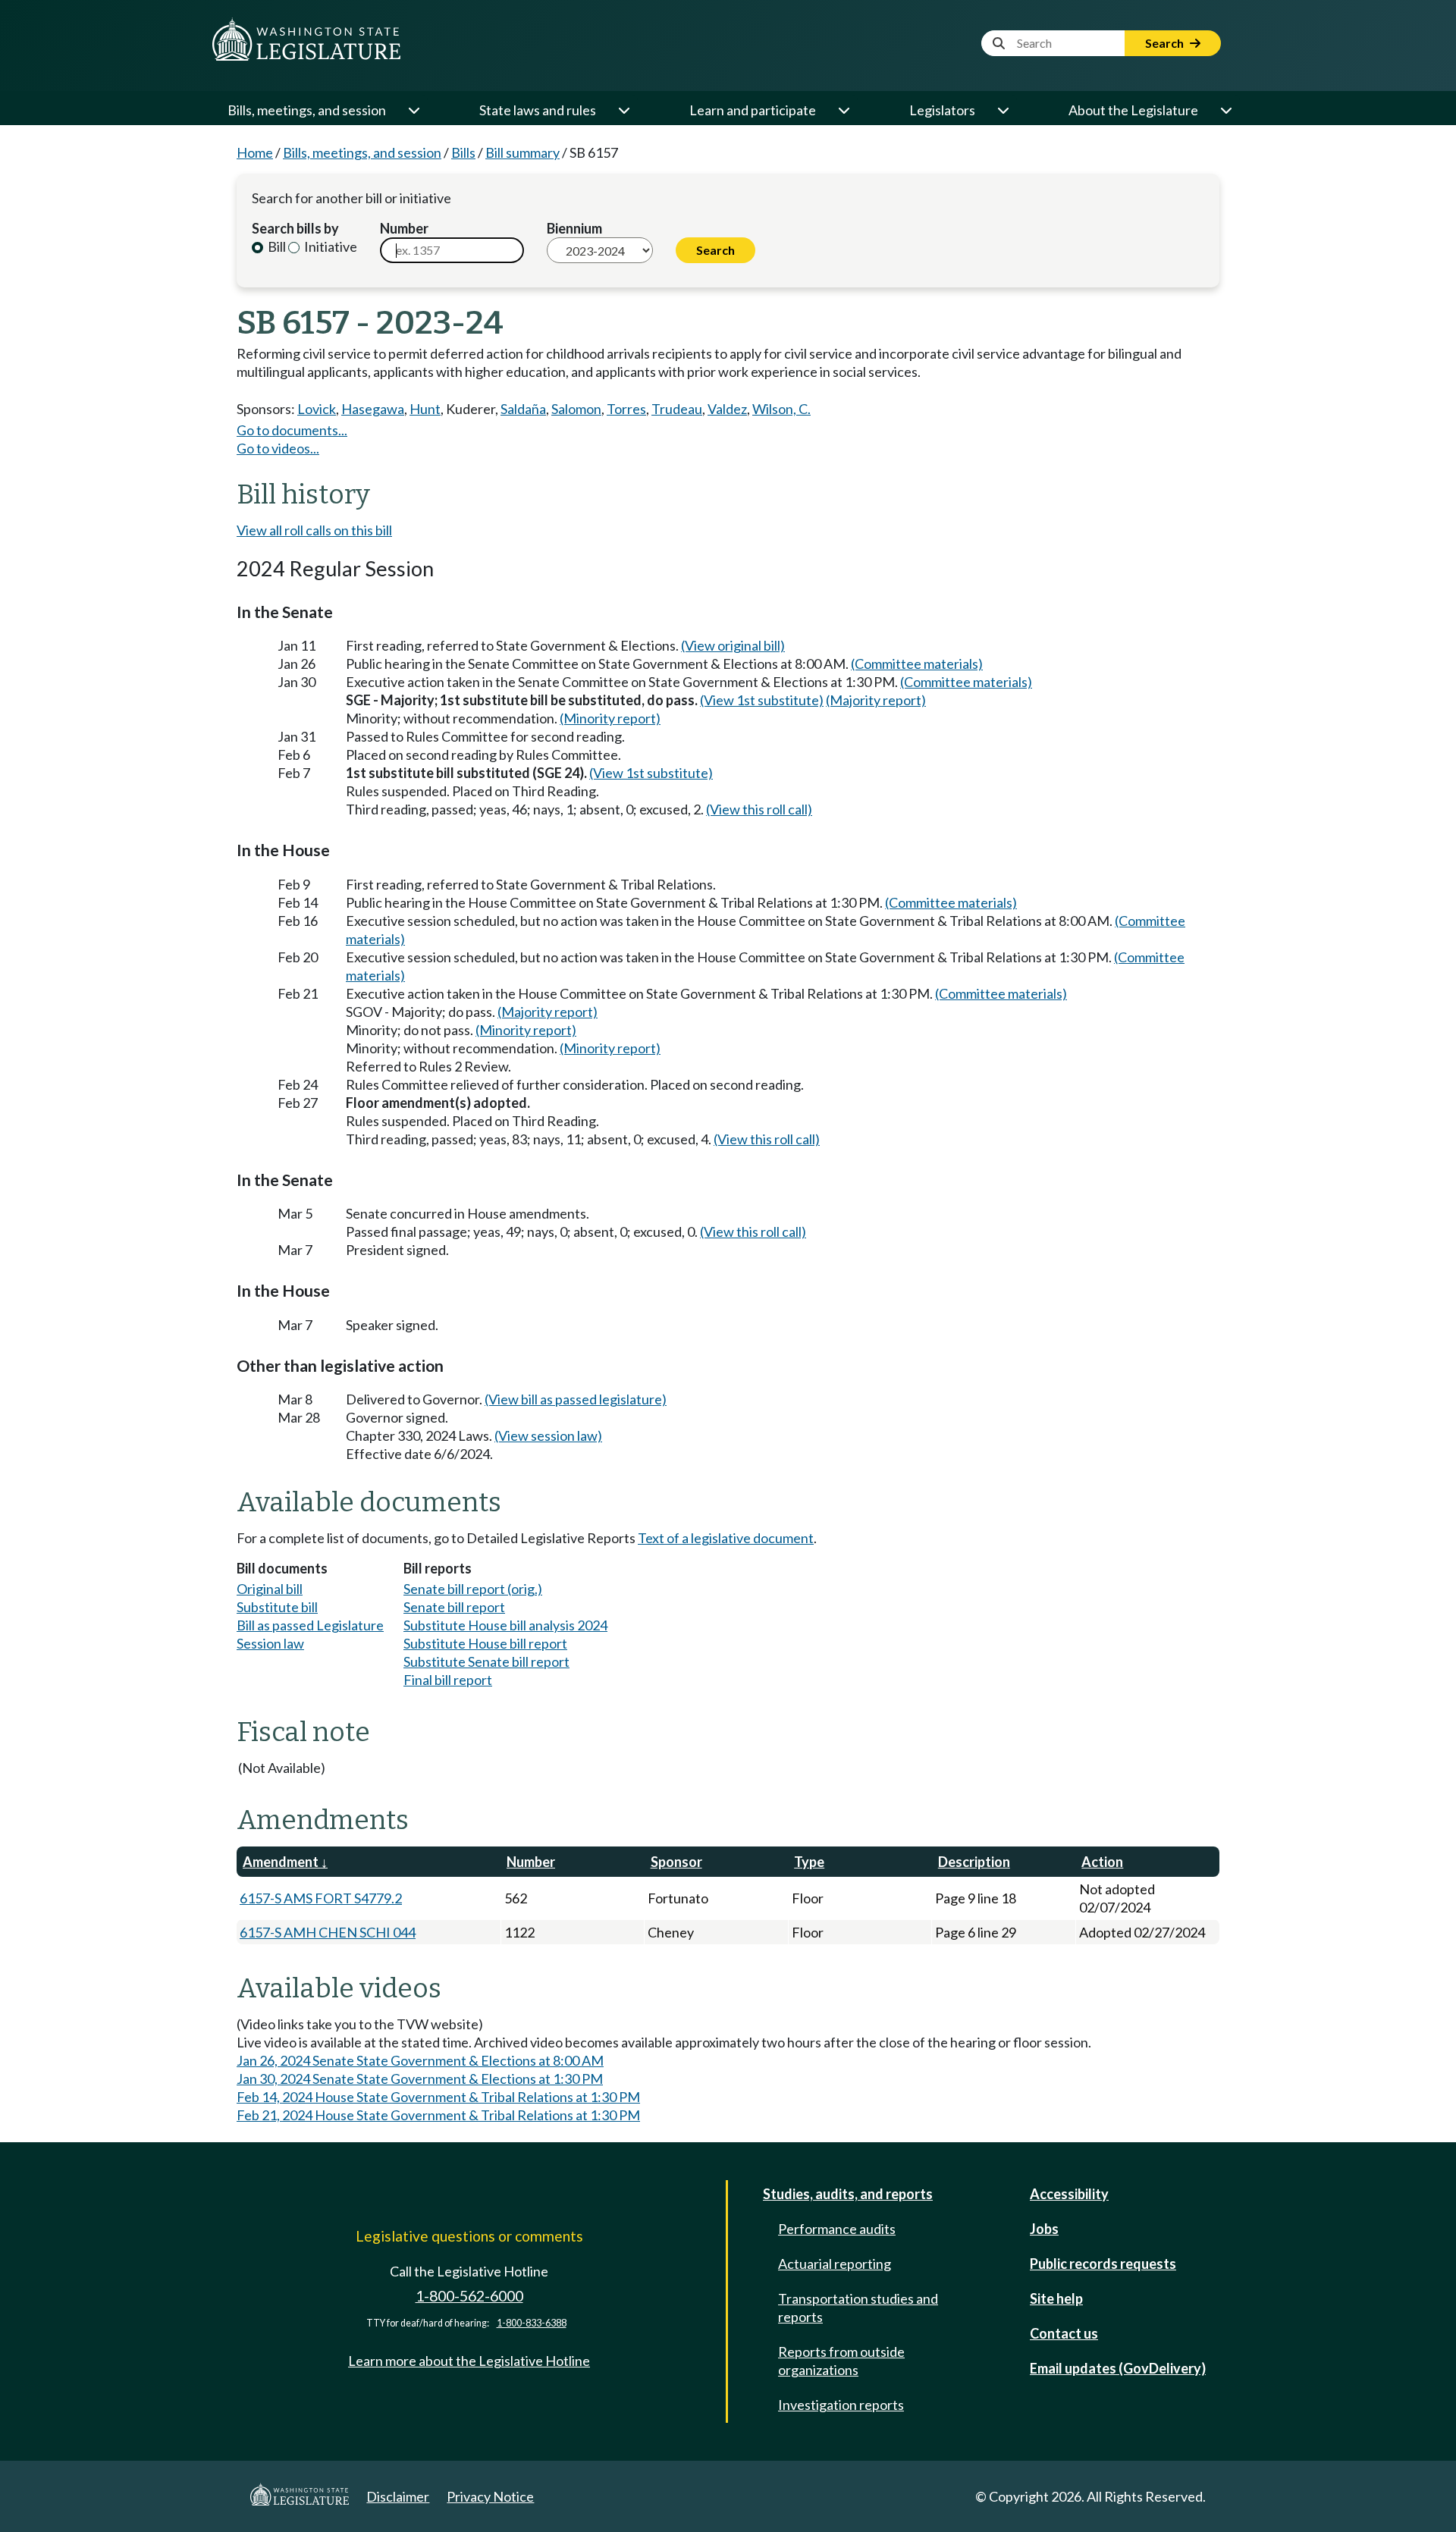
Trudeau (677, 409)
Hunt (425, 409)
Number (404, 228)
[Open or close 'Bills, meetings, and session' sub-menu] (413, 110)
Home (255, 152)
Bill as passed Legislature (310, 1625)
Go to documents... (292, 430)
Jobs (1044, 2229)
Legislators (942, 110)
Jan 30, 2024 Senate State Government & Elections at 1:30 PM (420, 2079)
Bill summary (522, 152)
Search (1166, 43)
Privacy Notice (490, 2496)
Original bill (270, 1589)
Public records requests (1103, 2264)
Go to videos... (278, 448)
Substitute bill (277, 1607)
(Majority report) (876, 700)
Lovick (317, 409)
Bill (276, 246)
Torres (626, 409)
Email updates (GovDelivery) (1118, 2368)
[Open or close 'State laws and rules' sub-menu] (623, 110)
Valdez (727, 409)
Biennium (574, 228)
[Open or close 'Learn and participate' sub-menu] (843, 110)
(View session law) (548, 1435)
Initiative (329, 246)
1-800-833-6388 (532, 2323)
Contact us (1064, 2333)
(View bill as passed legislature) (576, 1399)
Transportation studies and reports (858, 2308)
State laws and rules (538, 110)
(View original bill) (733, 645)
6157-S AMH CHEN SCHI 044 (328, 1932)
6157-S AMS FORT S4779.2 (321, 1898)
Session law (270, 1643)
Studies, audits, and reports (848, 2194)
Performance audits (837, 2229)
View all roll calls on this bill (314, 530)
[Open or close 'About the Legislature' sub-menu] (1225, 110)
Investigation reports (841, 2405)
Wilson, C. (781, 409)
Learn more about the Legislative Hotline (469, 2361)
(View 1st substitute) (762, 700)
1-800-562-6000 (469, 2296)
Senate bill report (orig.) (473, 1589)
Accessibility (1069, 2194)
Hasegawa (373, 409)
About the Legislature (1133, 110)
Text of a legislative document (726, 1538)
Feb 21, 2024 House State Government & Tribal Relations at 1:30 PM (438, 2115)
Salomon (576, 409)
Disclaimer (398, 2496)
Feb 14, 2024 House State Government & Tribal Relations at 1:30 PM (438, 2097)
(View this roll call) (759, 809)
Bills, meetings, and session (307, 110)
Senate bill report (454, 1607)
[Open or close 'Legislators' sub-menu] (1003, 110)
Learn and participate (753, 110)
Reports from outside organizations (841, 2361)
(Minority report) (610, 718)
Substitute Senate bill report (486, 1661)
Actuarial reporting (835, 2264)
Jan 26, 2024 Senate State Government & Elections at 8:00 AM (420, 2060)
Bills (463, 152)
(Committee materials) (917, 664)
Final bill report (448, 1680)
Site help (1056, 2298)
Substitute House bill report (485, 1643)
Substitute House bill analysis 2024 (505, 1625)
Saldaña (523, 409)
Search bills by (295, 228)
